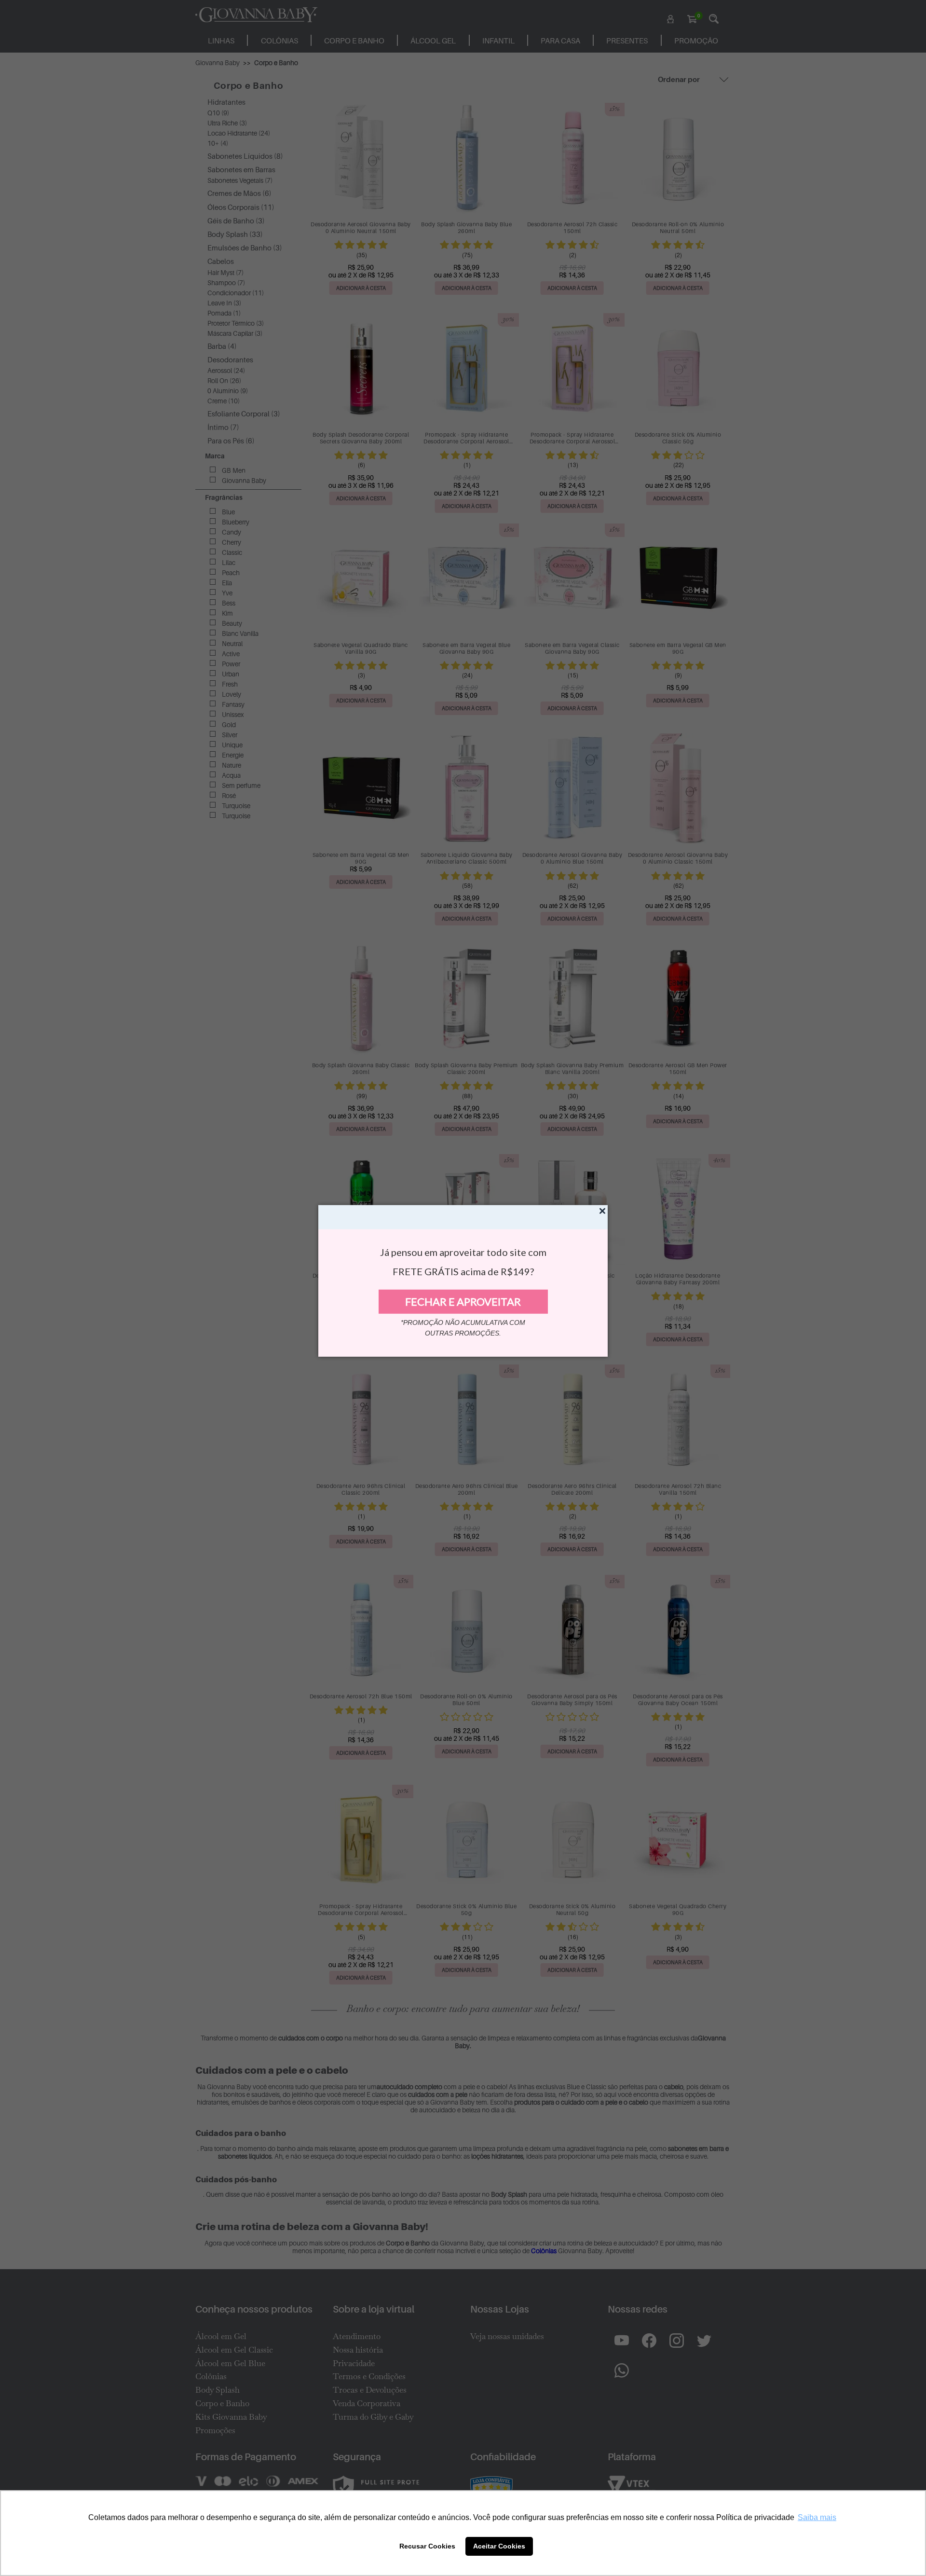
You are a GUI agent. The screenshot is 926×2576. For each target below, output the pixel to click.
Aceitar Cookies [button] (499, 2546)
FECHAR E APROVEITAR (463, 1302)
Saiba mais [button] (817, 2517)
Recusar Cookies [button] (427, 2546)
